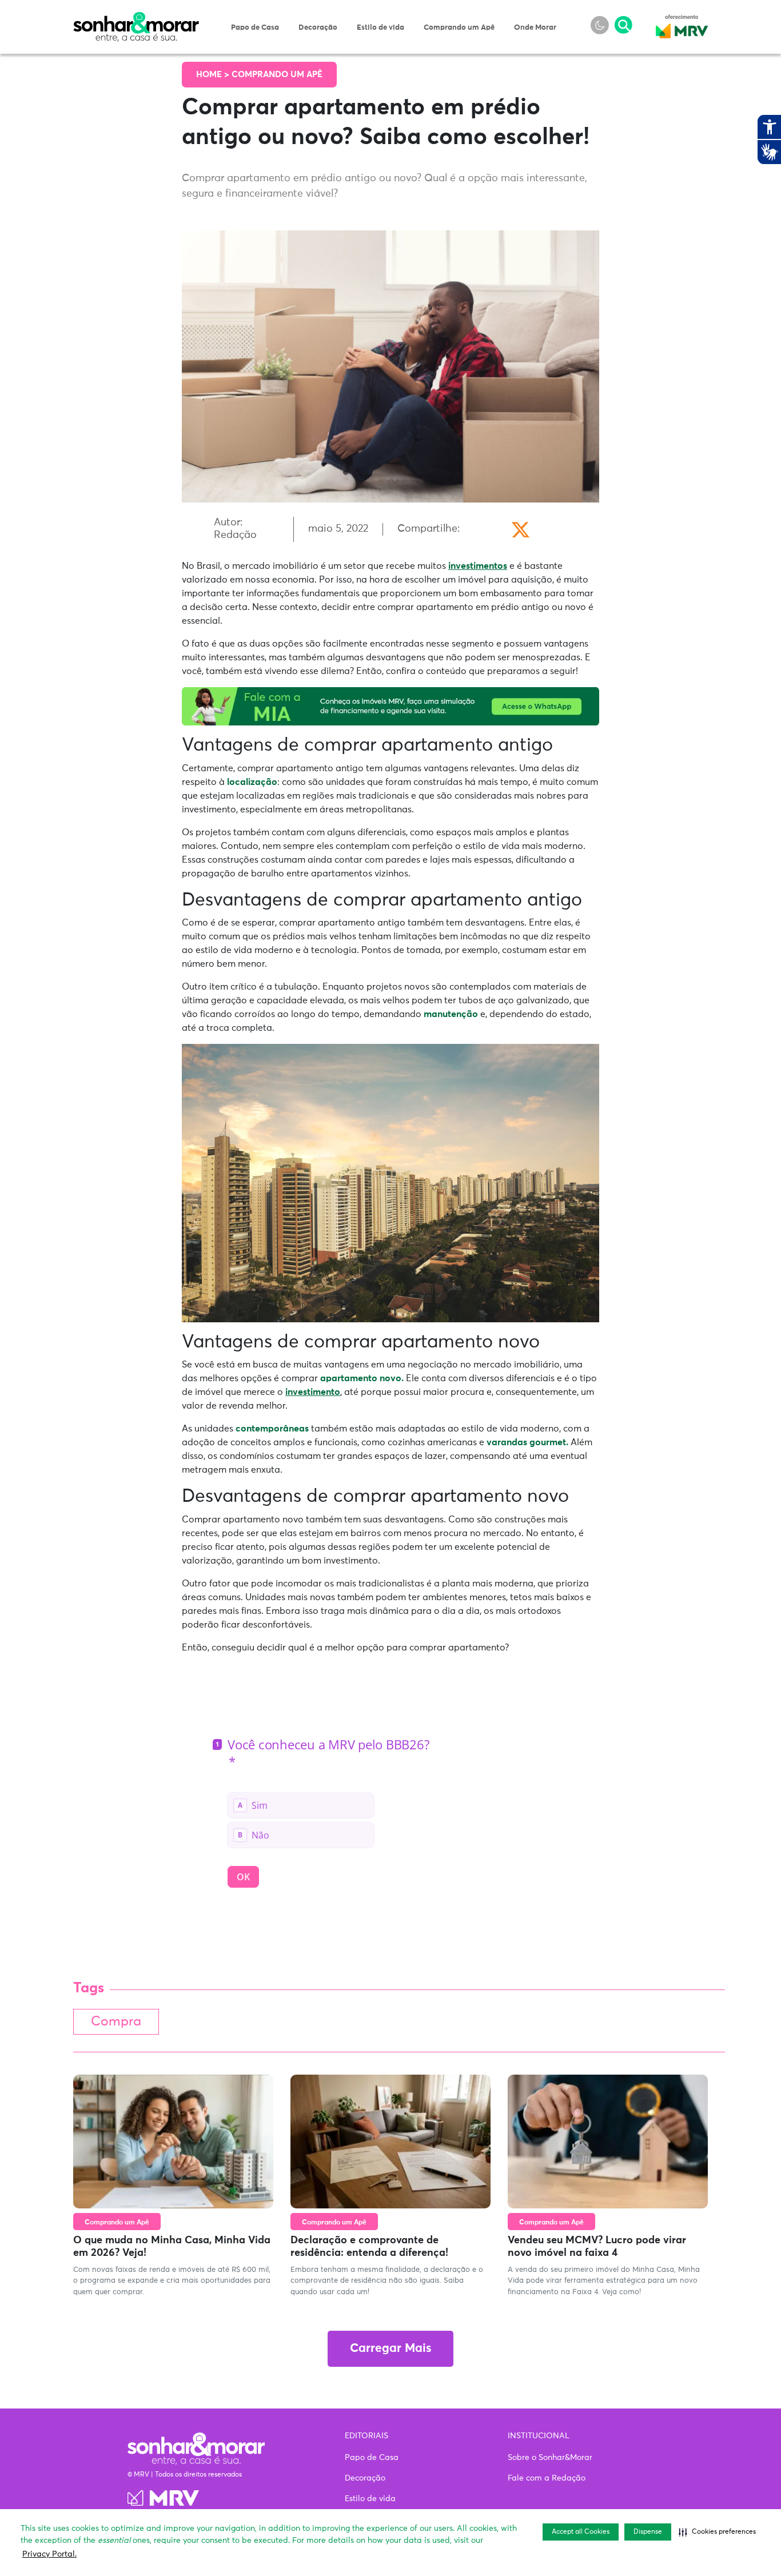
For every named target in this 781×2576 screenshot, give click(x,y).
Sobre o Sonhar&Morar (550, 2458)
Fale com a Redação (547, 2478)
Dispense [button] (648, 2532)
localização (252, 782)
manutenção (451, 1014)
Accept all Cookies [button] (581, 2532)
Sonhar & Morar (136, 18)
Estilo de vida (380, 28)
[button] (717, 2532)
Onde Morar (535, 28)
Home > (214, 75)
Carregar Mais (390, 2349)
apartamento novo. (361, 1378)
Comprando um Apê (459, 28)
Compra (116, 2022)
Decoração (318, 28)
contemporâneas (272, 1429)
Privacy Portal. (49, 2554)
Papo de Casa (255, 28)
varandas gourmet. (527, 1442)
